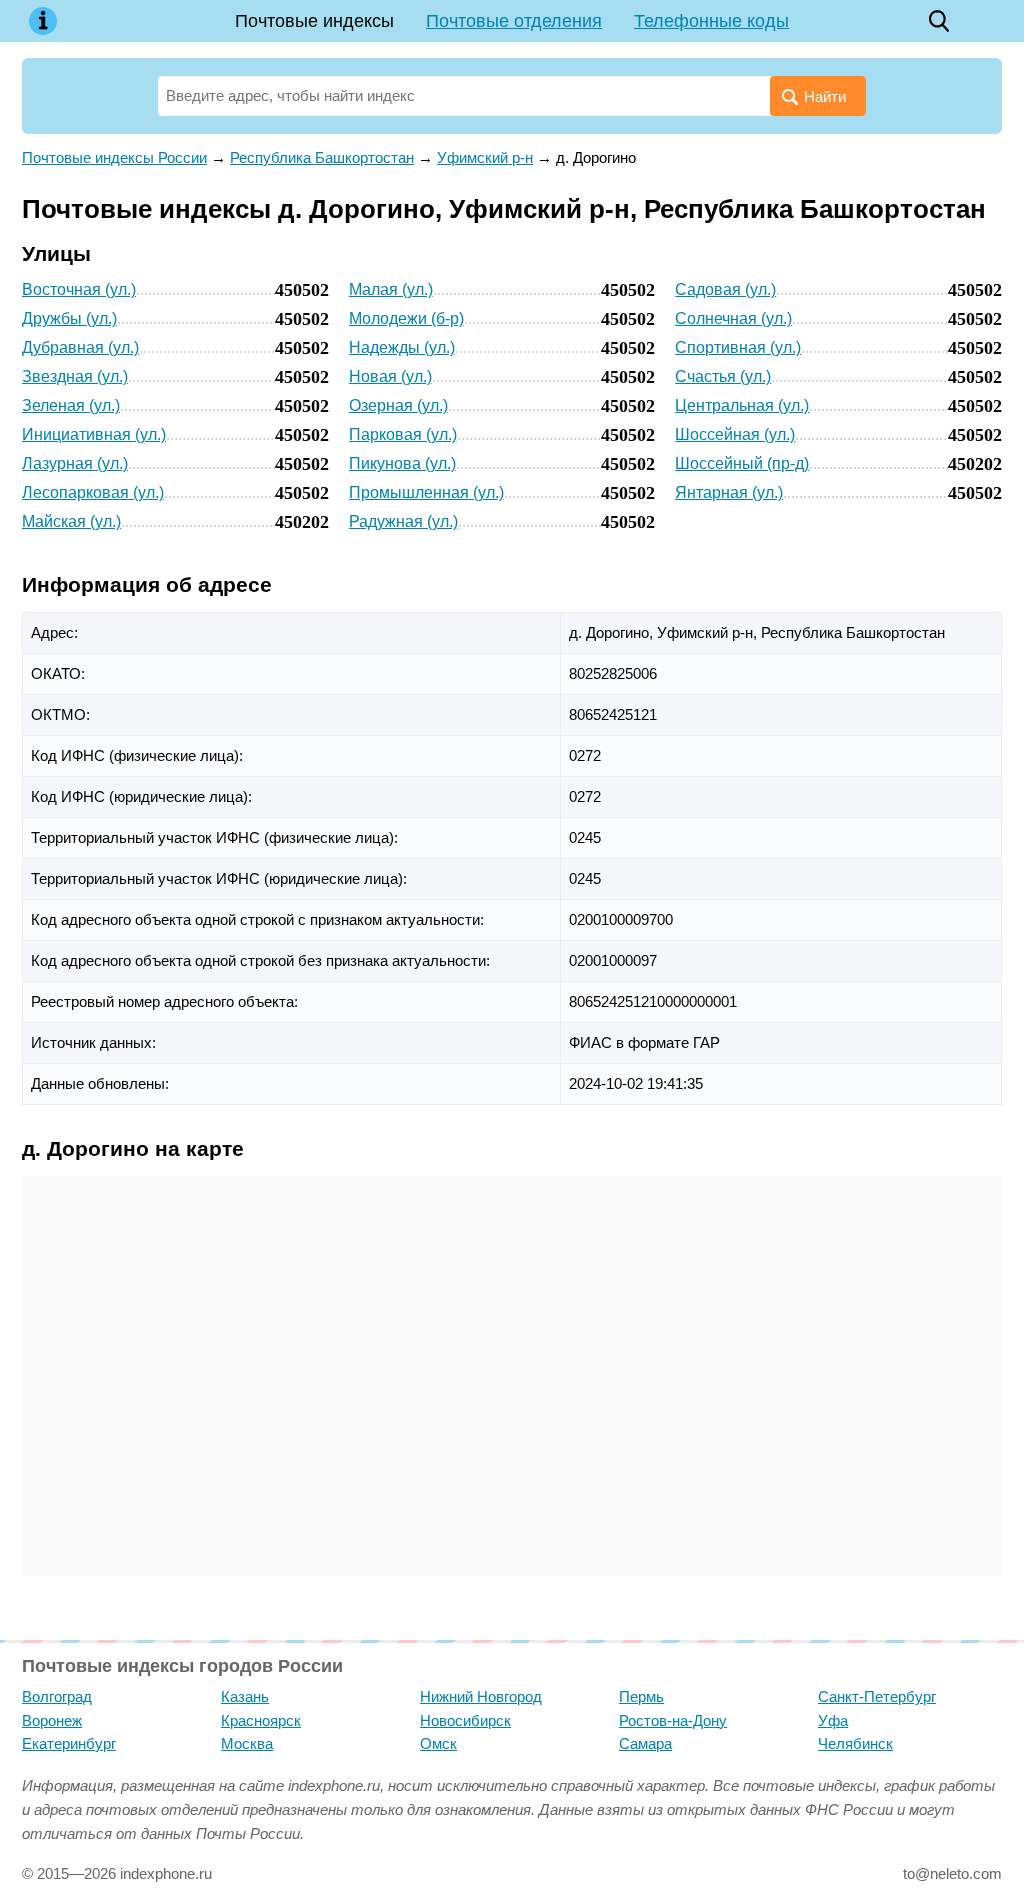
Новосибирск (465, 1720)
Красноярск (261, 1720)
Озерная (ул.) (398, 405)
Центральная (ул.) (742, 405)
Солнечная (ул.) (733, 318)
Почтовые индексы (314, 21)
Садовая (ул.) (725, 289)
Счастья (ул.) (723, 376)
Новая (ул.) (390, 376)
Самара (645, 1743)
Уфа (833, 1720)
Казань (245, 1696)
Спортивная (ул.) (738, 347)
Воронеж (52, 1720)
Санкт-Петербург (877, 1696)
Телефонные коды (711, 21)
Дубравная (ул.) (80, 347)
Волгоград (57, 1696)
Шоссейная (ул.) (735, 434)
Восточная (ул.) (79, 289)
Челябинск (855, 1743)
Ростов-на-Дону (673, 1720)
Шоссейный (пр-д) (742, 463)
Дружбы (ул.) (69, 318)
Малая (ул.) (391, 289)
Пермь (641, 1696)
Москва (247, 1743)
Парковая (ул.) (403, 434)
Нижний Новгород (481, 1696)
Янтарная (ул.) (729, 492)
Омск (438, 1743)
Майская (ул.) (71, 521)
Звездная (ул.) (75, 376)
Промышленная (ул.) (426, 492)
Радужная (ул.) (403, 521)
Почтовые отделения (514, 21)
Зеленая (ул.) (71, 405)
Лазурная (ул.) (75, 463)
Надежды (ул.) (402, 347)
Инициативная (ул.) (94, 434)
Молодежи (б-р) (406, 318)
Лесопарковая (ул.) (93, 492)
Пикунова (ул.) (402, 463)
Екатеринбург (69, 1743)
